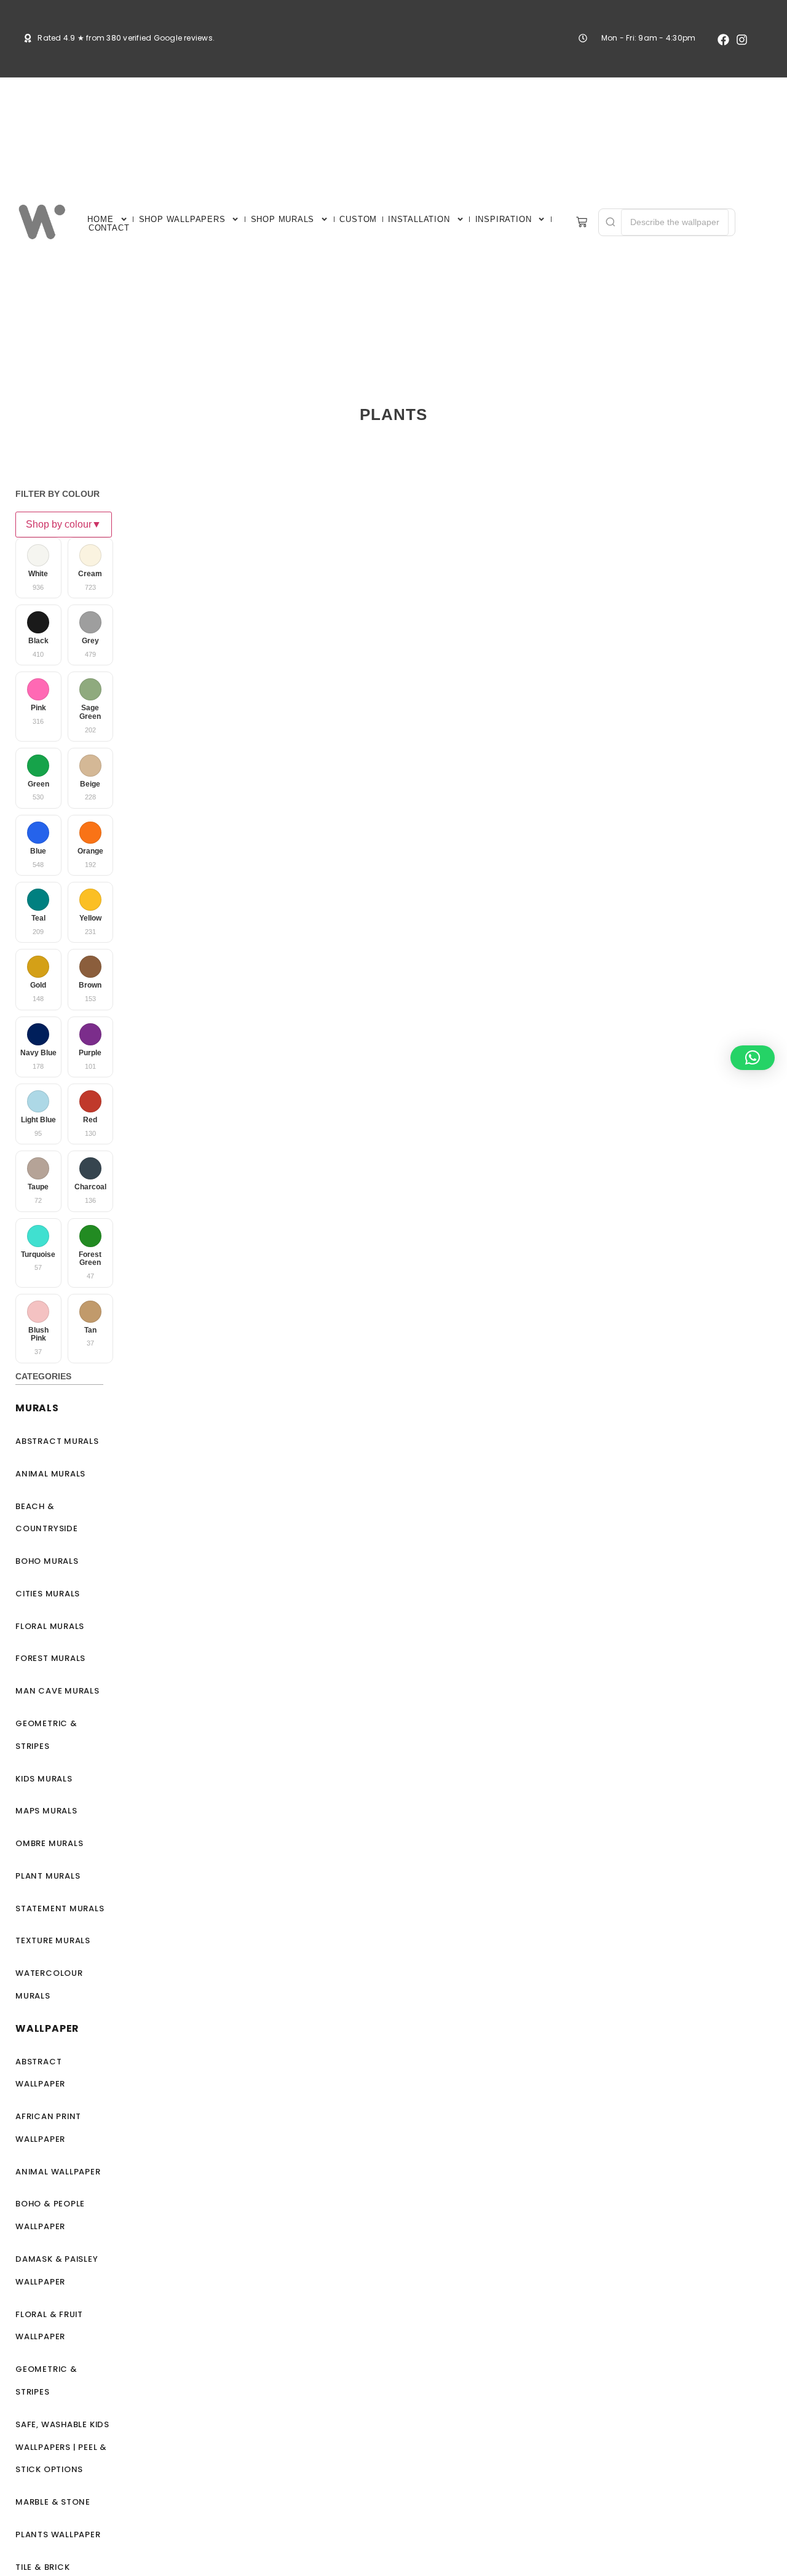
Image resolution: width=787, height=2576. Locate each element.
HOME (100, 219)
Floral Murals (50, 1626)
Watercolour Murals (49, 1984)
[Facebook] (723, 40)
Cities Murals (48, 1594)
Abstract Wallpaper (40, 2073)
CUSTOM (358, 219)
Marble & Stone (53, 2502)
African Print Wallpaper (48, 2128)
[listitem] (38, 568)
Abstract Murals (57, 1441)
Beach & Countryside (47, 1518)
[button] (753, 1058)
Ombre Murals (49, 1843)
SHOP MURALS (283, 219)
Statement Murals (60, 1908)
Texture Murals (53, 1940)
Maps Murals (46, 1811)
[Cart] (582, 222)
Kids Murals (44, 1779)
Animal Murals (50, 1474)
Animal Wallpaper (58, 2172)
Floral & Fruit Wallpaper (49, 2326)
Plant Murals (48, 1876)
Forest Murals (50, 1658)
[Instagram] (742, 40)
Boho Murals (47, 1561)
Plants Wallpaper (58, 2534)
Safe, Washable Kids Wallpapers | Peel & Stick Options (62, 2447)
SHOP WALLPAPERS (182, 219)
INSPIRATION (504, 219)
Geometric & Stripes (46, 1735)
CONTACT (109, 228)
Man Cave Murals (57, 1691)
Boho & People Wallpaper (50, 2215)
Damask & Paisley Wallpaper (57, 2270)
